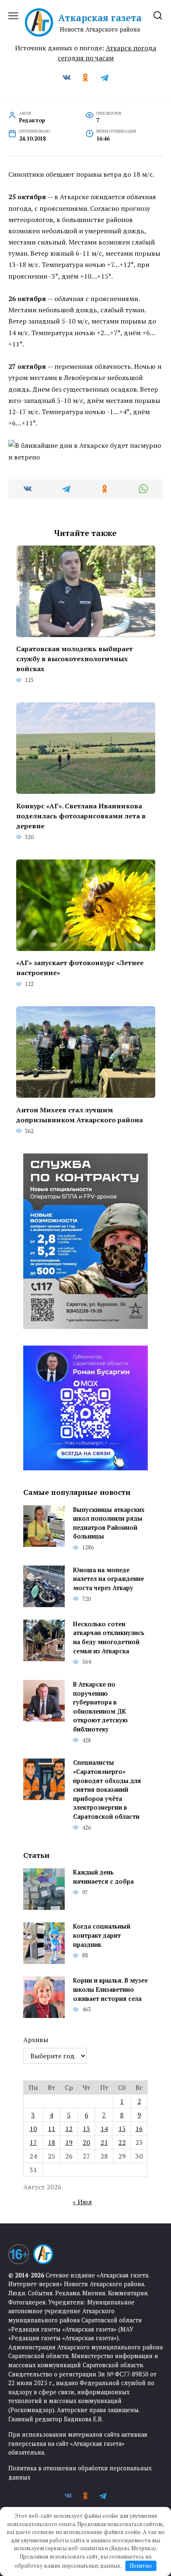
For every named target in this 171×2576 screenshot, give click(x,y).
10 (33, 2129)
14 (104, 2129)
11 (51, 2129)
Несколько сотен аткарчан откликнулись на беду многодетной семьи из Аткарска (109, 1637)
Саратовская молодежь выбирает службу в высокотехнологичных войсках (75, 659)
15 (122, 2129)
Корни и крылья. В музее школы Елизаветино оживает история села (110, 1990)
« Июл (82, 2202)
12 (69, 2129)
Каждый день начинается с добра (103, 1877)
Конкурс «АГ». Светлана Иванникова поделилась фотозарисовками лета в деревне (81, 815)
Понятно (141, 2566)
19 (69, 2142)
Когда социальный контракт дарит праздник (102, 1936)
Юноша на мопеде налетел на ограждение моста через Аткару (109, 1579)
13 (86, 2129)
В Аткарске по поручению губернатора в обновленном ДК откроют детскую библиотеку (100, 1707)
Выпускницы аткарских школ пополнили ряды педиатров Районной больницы (109, 1523)
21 (104, 2142)
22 (122, 2142)
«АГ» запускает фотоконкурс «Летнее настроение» (80, 968)
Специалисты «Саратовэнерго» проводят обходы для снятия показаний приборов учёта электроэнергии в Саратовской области (107, 1790)
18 (51, 2142)
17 (33, 2142)
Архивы (36, 2040)
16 (139, 2129)
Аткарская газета (100, 18)
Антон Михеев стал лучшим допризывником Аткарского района (79, 1114)
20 (86, 2142)
